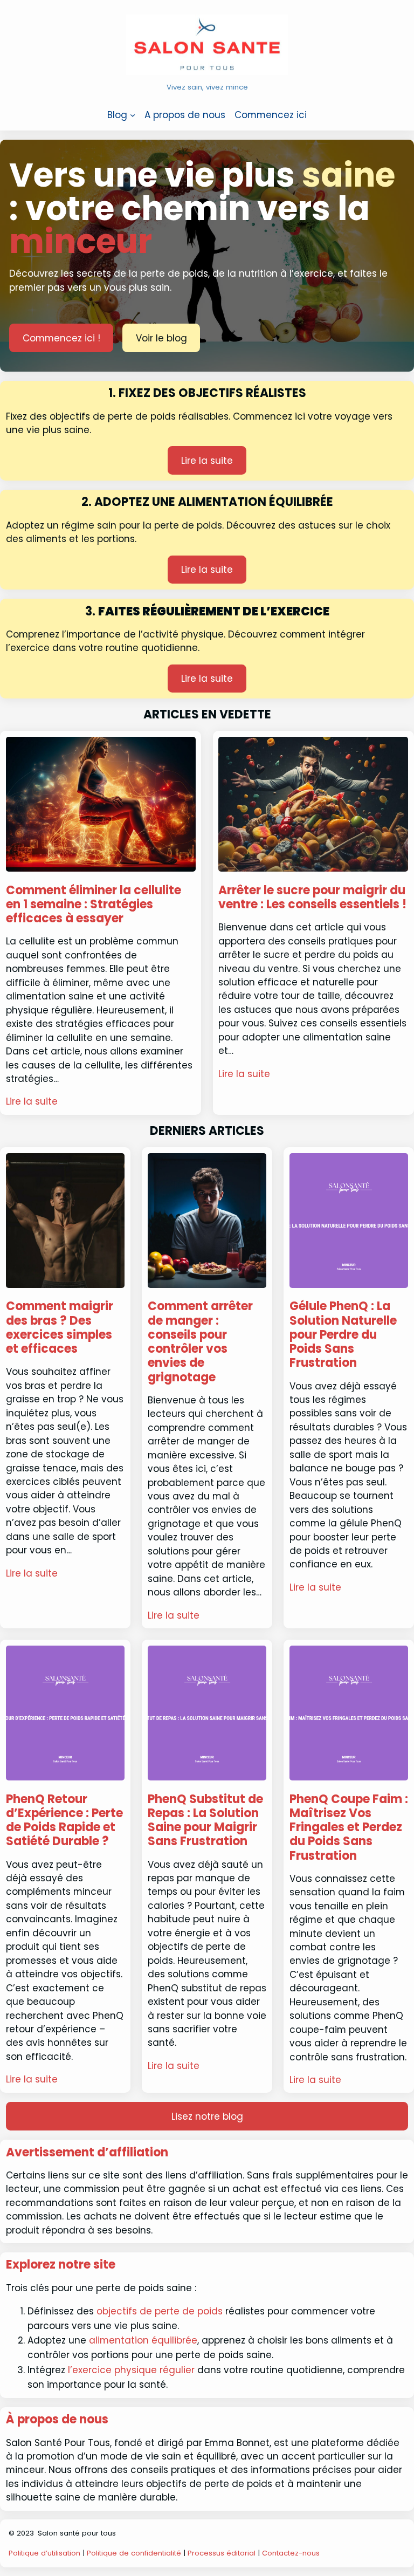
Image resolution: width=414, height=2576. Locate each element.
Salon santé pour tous (77, 2533)
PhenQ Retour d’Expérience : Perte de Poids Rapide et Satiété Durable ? (64, 1821)
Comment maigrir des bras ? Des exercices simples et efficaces (60, 1328)
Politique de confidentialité (134, 2553)
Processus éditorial (222, 2553)
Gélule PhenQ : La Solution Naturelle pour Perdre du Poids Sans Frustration (343, 1335)
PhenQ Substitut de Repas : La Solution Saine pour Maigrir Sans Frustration (205, 1821)
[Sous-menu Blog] (133, 115)
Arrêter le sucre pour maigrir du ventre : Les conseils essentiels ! (312, 898)
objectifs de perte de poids (160, 2311)
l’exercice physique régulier (131, 2370)
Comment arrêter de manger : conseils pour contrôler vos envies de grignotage (200, 1342)
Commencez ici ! (61, 338)
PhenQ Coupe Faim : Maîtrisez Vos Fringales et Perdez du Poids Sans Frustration (349, 1828)
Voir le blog (161, 338)
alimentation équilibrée (142, 2340)
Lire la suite (207, 461)
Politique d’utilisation (44, 2553)
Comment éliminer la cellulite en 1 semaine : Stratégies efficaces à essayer (94, 905)
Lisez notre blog (207, 2116)
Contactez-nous (291, 2553)
